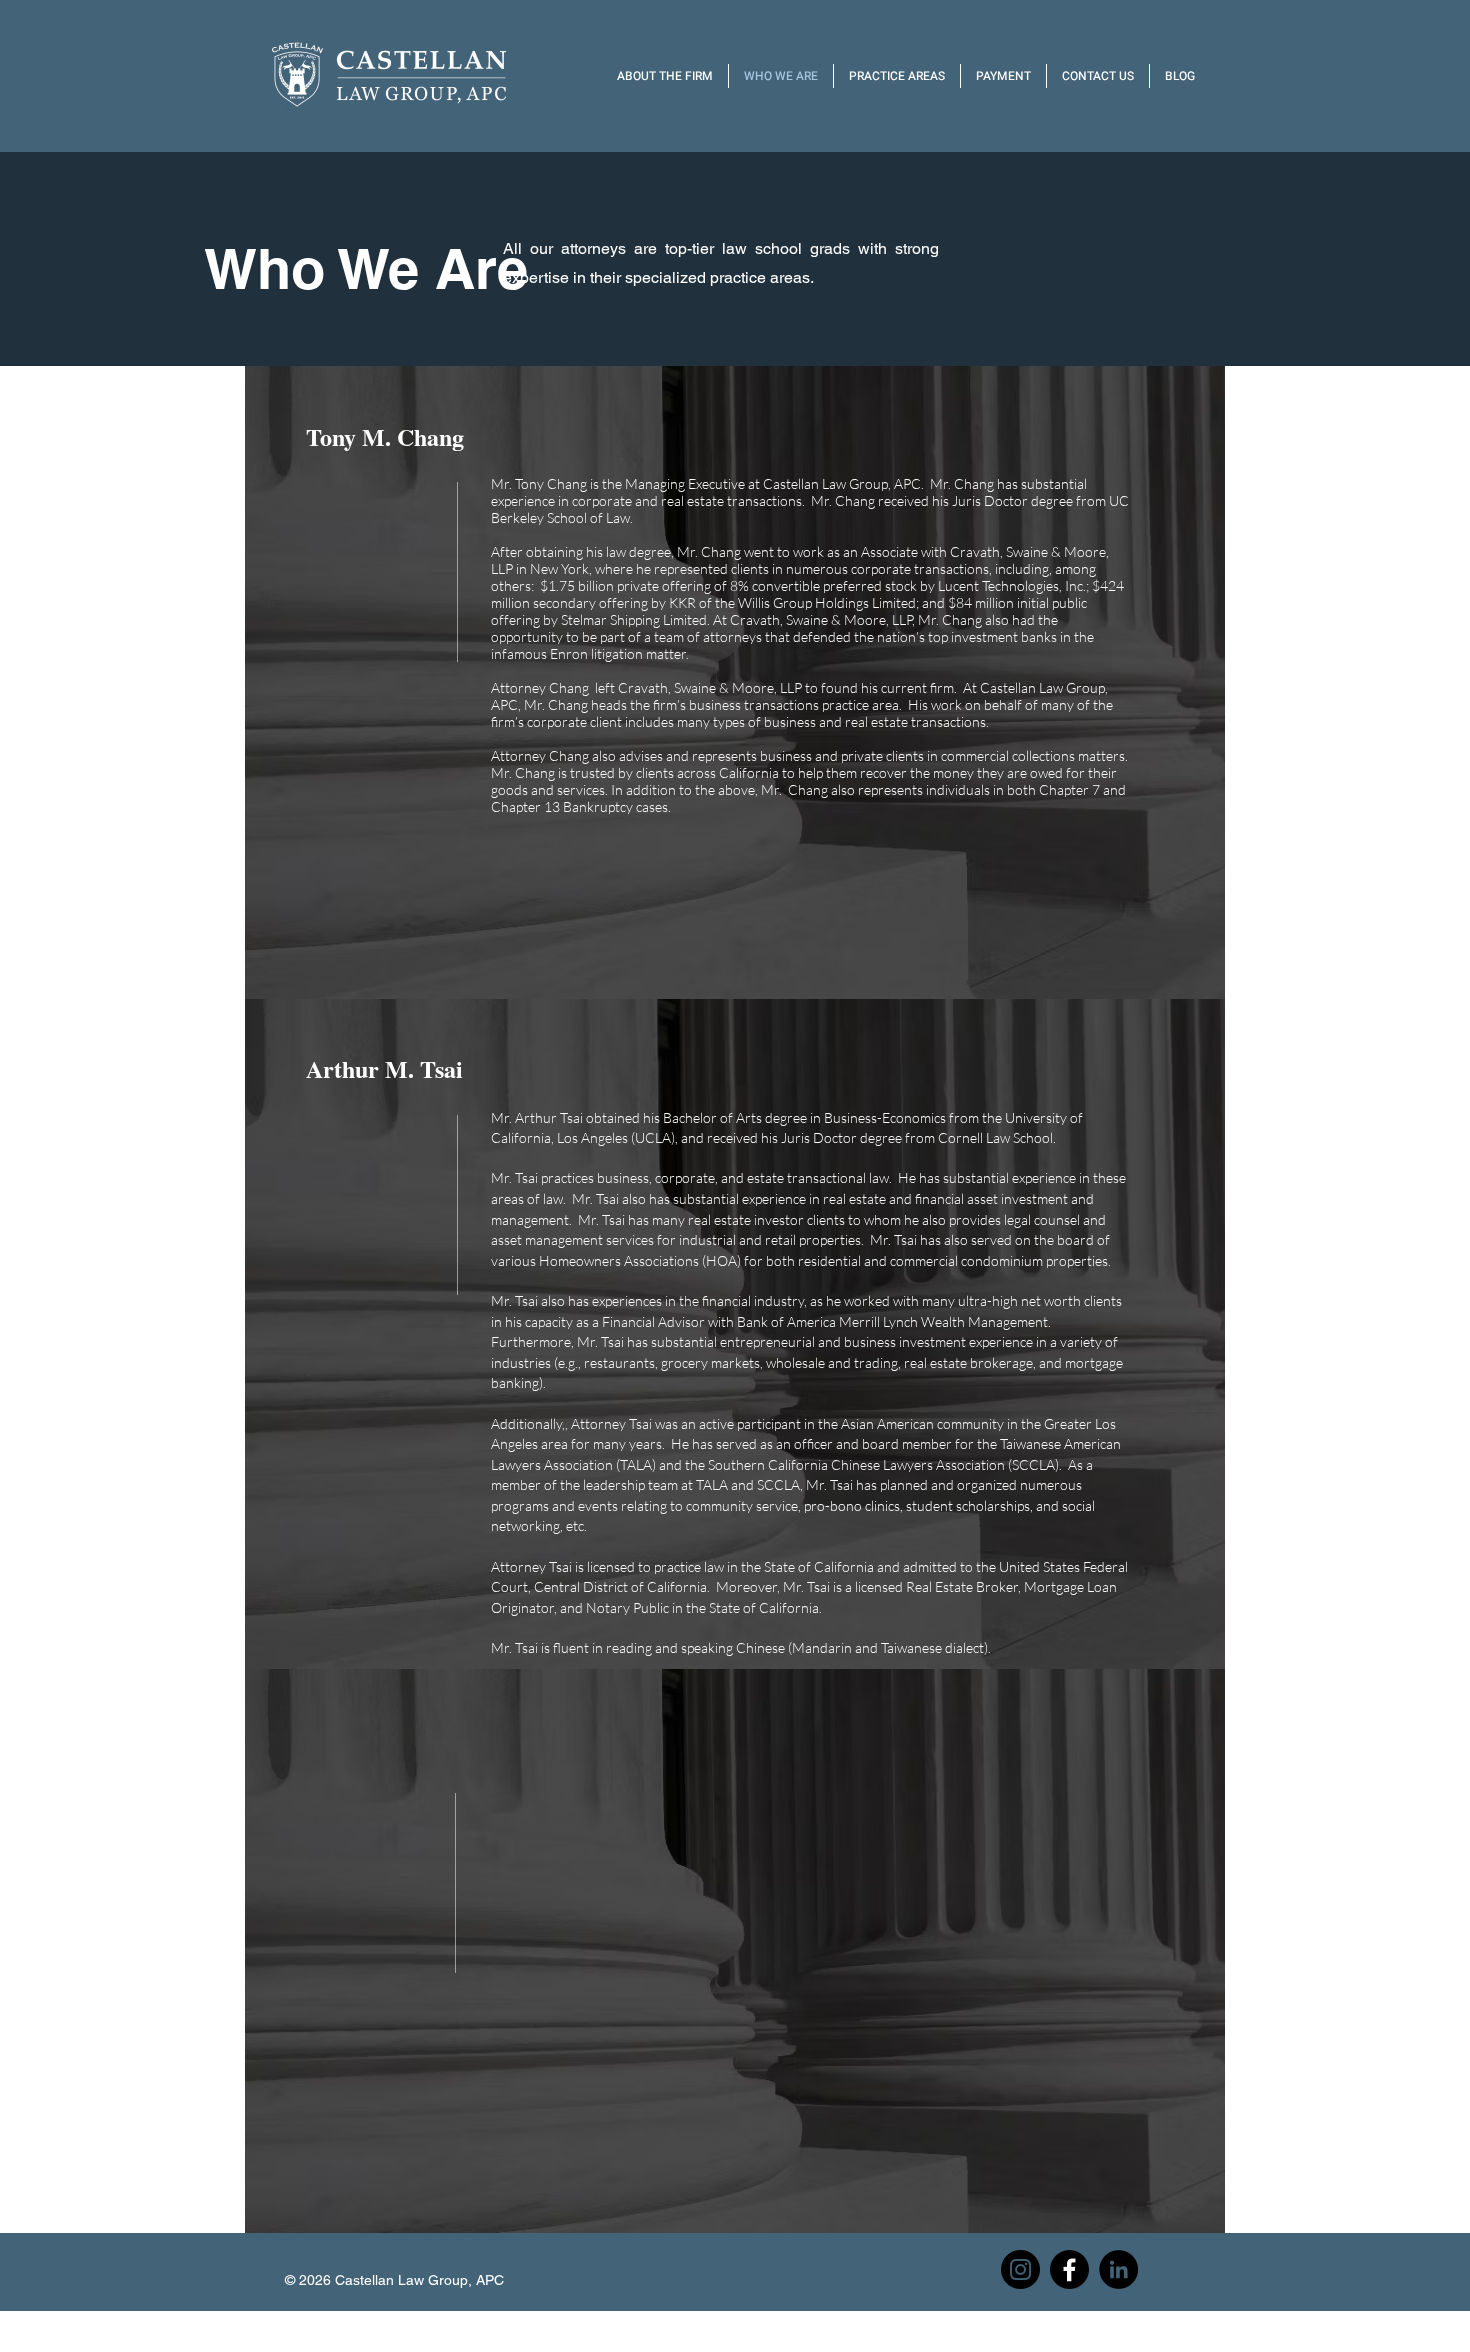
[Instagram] (1020, 2269)
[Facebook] (1069, 2269)
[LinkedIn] (1118, 2269)
